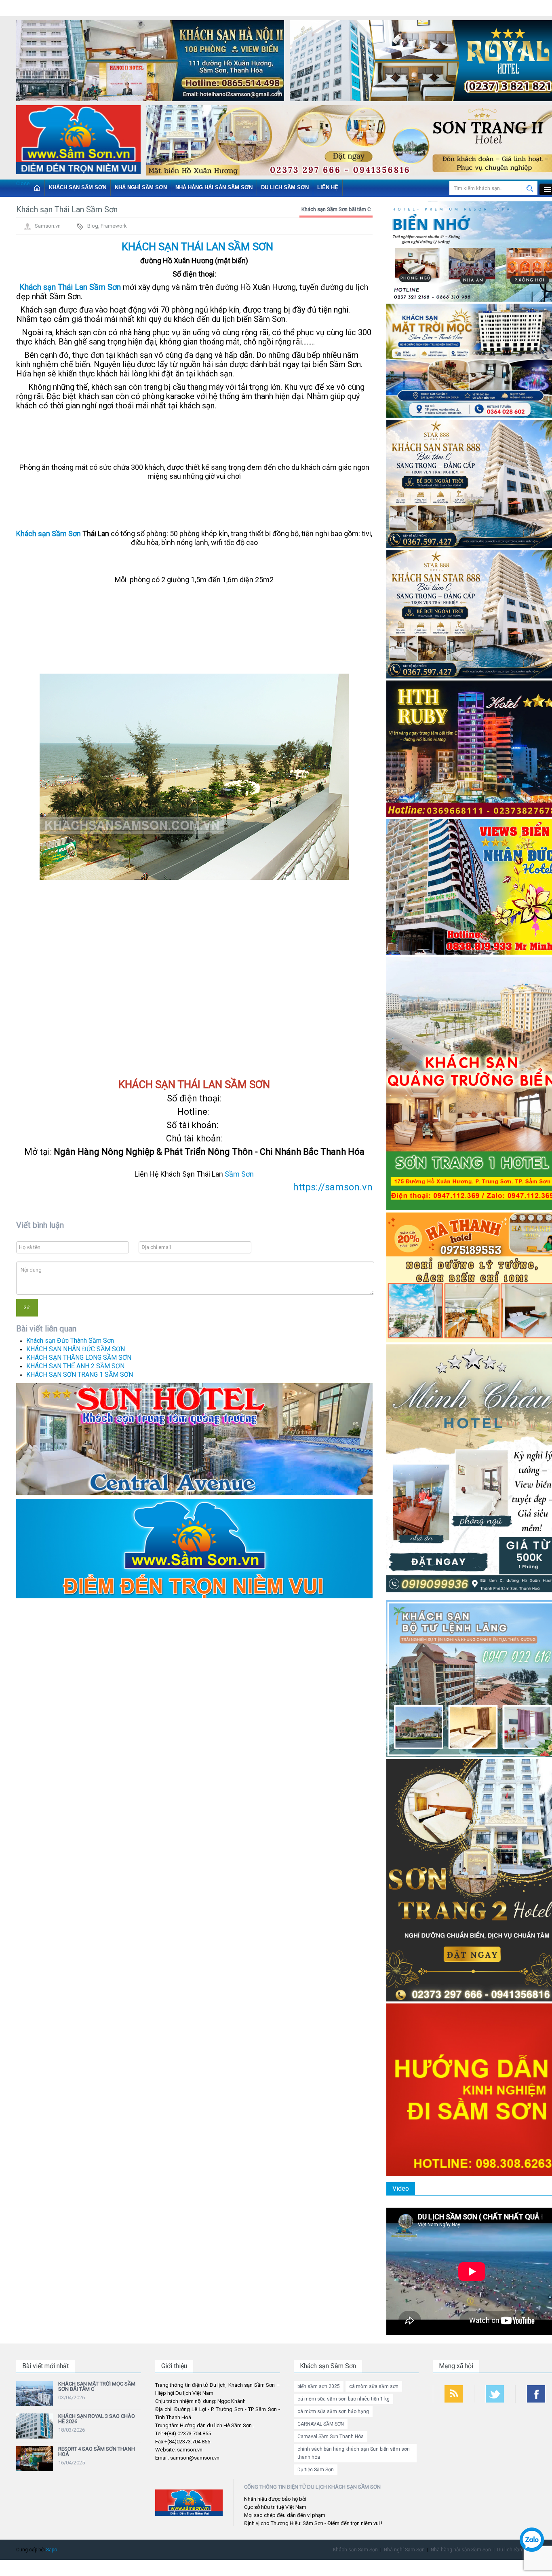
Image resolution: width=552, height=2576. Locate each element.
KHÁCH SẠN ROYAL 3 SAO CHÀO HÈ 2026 (97, 2419)
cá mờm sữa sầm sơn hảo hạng (333, 2411)
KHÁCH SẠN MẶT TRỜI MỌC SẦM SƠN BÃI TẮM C (97, 2386)
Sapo (52, 2550)
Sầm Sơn (239, 1174)
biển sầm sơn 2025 (319, 2386)
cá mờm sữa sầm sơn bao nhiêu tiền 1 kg (343, 2399)
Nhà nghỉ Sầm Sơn (141, 187)
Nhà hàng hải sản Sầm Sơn (214, 187)
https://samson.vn (333, 1187)
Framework (114, 226)
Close (23, 183)
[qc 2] (194, 1548)
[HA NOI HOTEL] (150, 62)
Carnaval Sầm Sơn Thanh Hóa (331, 2437)
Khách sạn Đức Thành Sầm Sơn (70, 1341)
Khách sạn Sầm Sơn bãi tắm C (336, 209)
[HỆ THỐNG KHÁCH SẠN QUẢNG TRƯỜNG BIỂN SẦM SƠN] (194, 1439)
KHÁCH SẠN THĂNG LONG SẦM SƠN (79, 1358)
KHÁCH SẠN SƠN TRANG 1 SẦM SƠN (80, 1375)
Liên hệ (328, 187)
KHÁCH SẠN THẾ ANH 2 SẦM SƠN (75, 1366)
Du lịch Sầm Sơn (285, 187)
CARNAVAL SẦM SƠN (321, 2424)
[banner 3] (78, 141)
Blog (93, 226)
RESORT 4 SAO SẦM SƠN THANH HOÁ (97, 2451)
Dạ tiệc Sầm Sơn (316, 2470)
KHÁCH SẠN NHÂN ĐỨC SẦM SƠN (76, 1349)
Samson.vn (48, 226)
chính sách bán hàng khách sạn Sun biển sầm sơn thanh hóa (354, 2453)
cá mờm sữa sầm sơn (374, 2386)
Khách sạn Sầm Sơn (78, 187)
